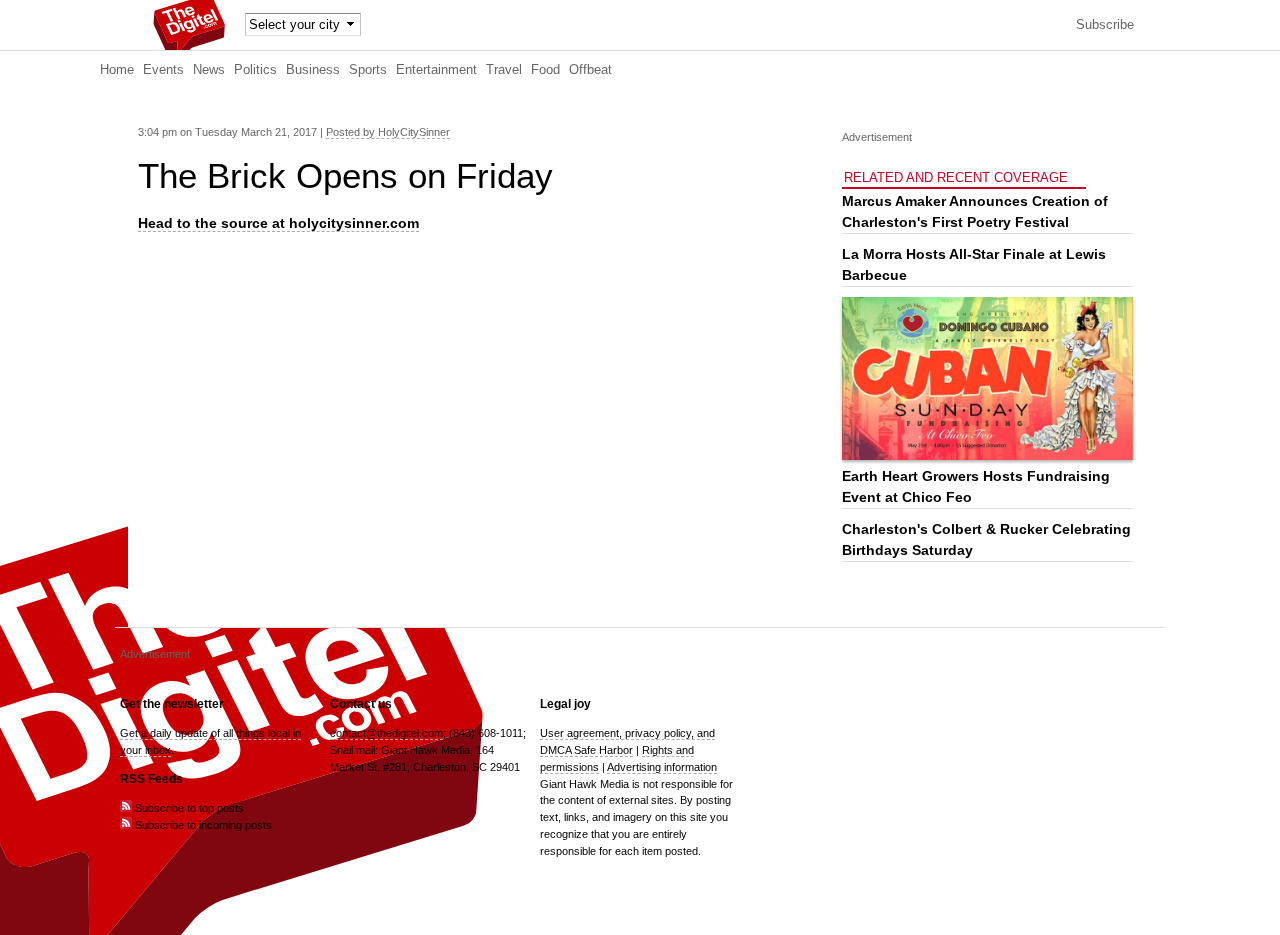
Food (545, 70)
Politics (255, 70)
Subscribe (1105, 25)
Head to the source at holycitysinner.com (278, 223)
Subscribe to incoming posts (202, 825)
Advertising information (662, 767)
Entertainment (436, 70)
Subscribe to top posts (188, 808)
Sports (368, 70)
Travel (504, 70)
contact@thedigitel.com (386, 733)
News (209, 70)
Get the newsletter (172, 704)
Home (117, 70)
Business (313, 70)
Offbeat (590, 70)
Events (163, 70)
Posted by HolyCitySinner (388, 132)
